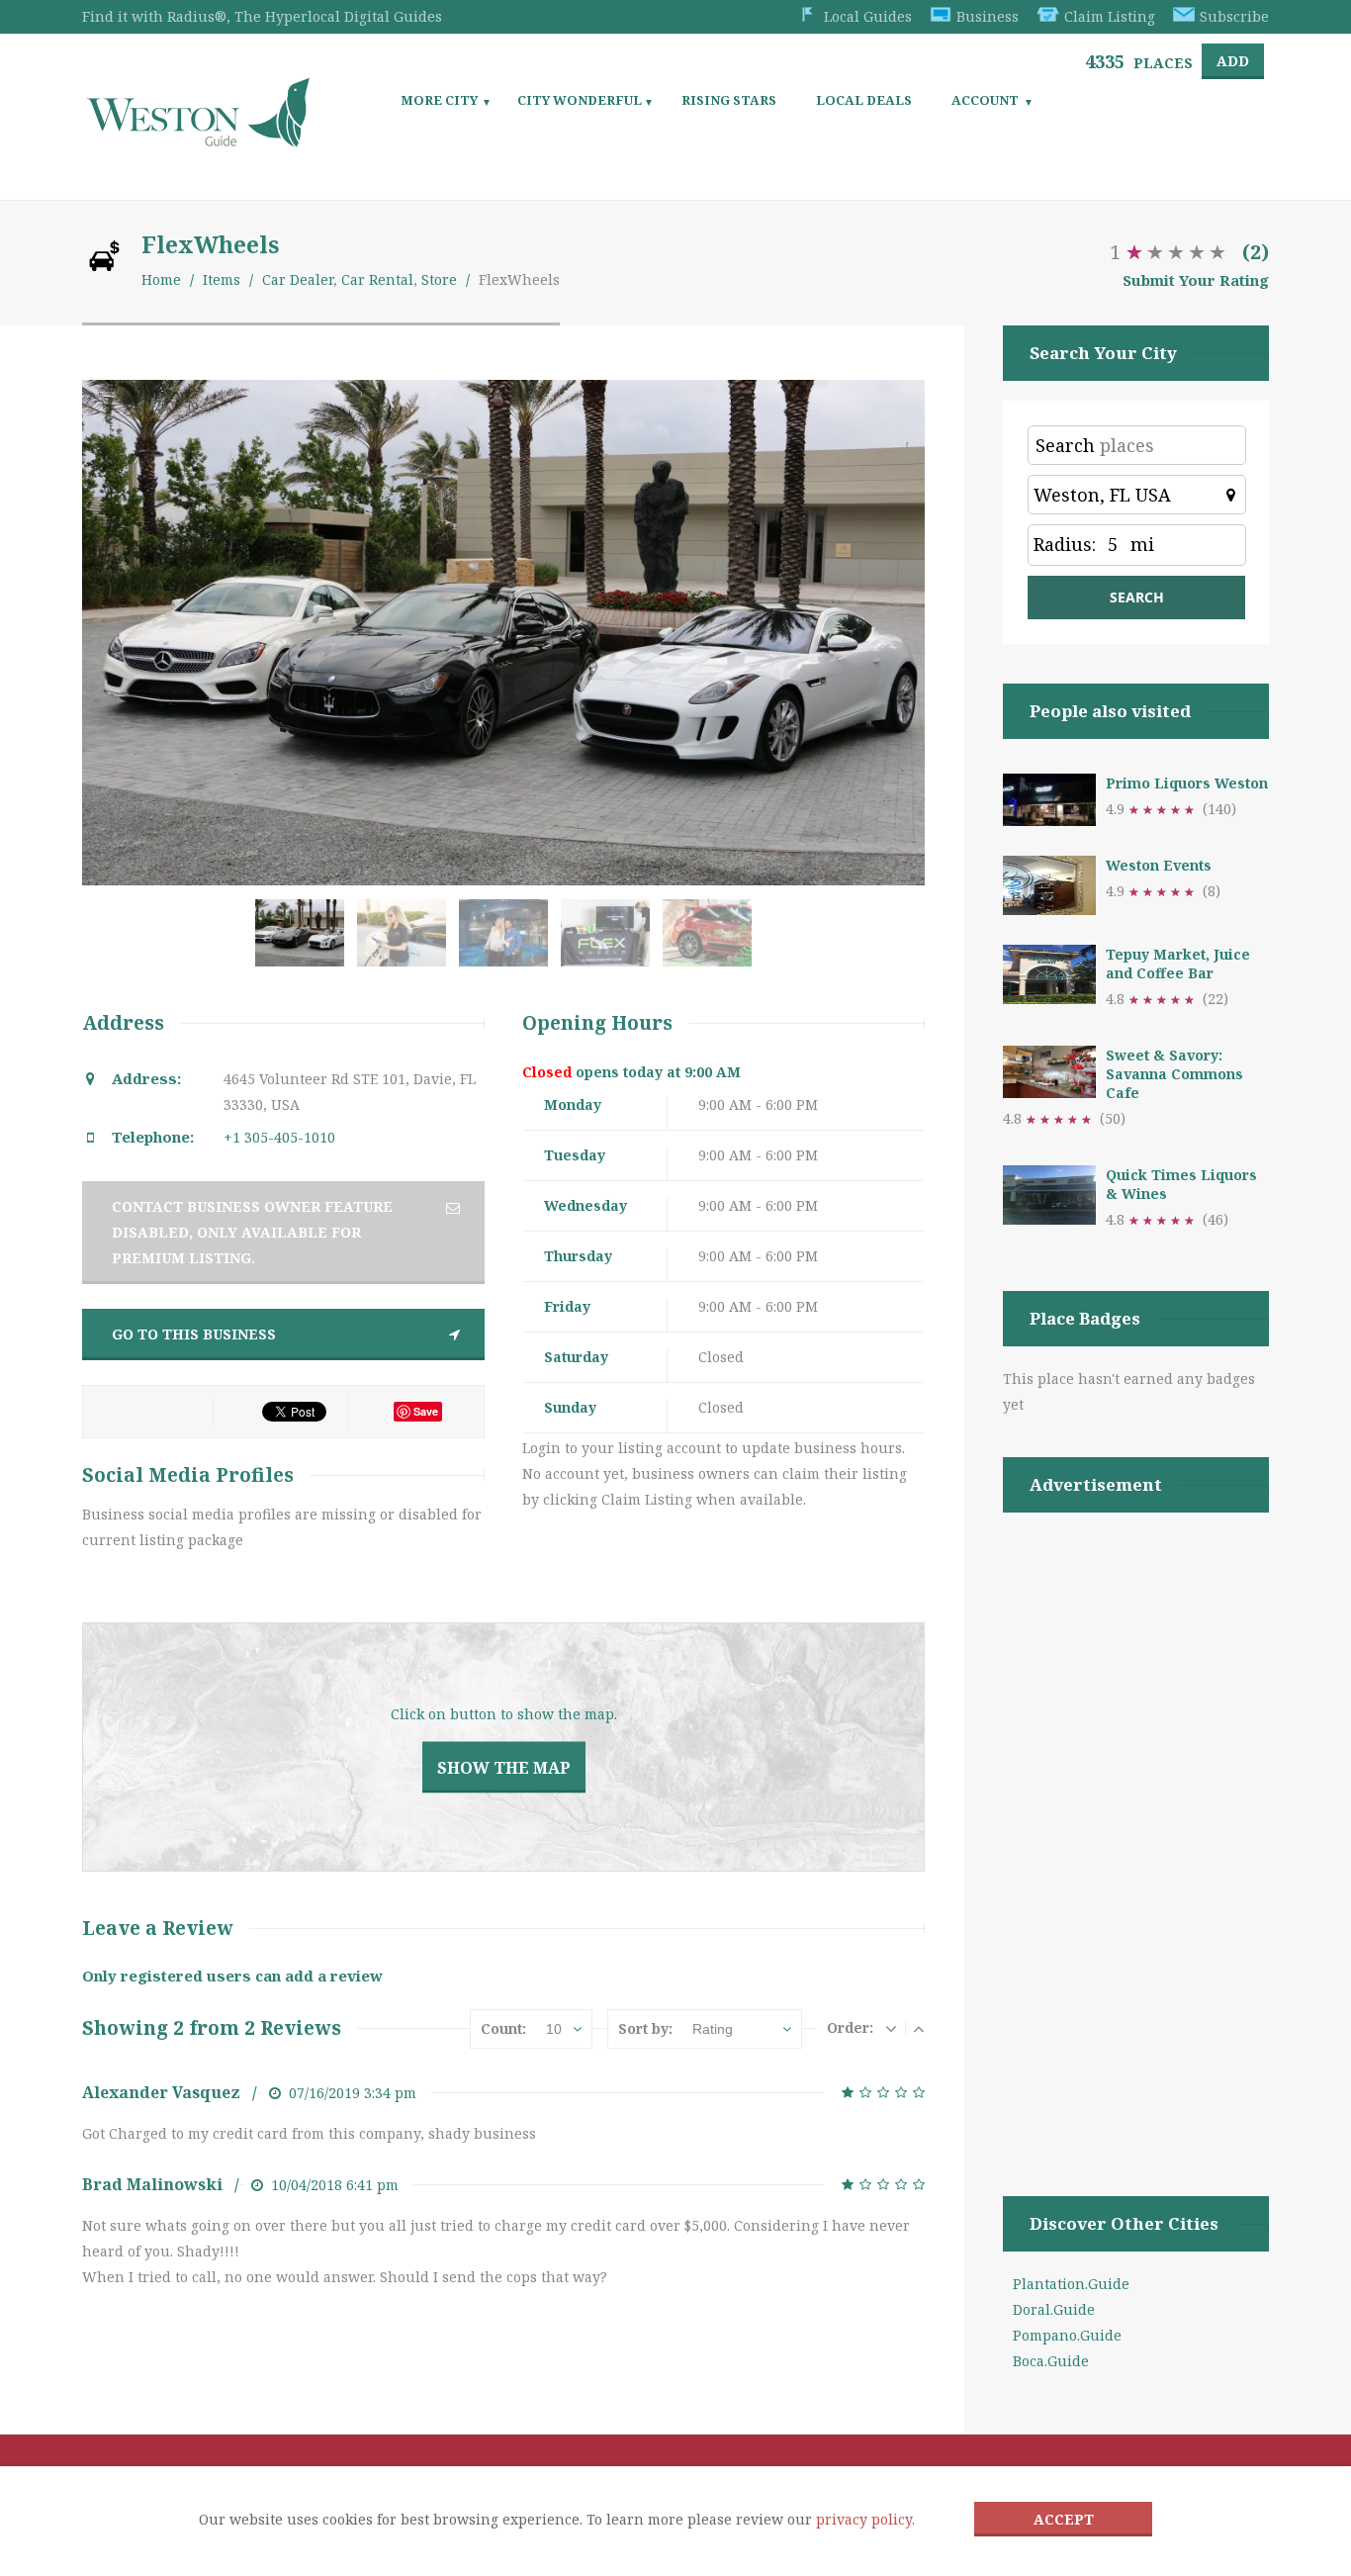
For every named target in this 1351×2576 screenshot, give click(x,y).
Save (426, 1411)
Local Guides (868, 16)
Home (161, 279)
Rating (713, 2029)
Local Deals (864, 100)
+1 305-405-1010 (279, 1137)
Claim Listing (1110, 16)
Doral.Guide (1054, 2309)
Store (439, 279)
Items (222, 279)
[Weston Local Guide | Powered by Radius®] (198, 140)
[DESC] (891, 2028)
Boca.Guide (1051, 2361)
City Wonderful (580, 100)
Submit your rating (1196, 280)
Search (1065, 445)
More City (439, 100)
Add (1233, 61)
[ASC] (919, 2028)
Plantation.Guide (1071, 2284)
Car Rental (377, 279)
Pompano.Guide (1067, 2335)
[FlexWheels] (304, 943)
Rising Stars (729, 100)
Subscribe (1234, 16)
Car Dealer (298, 279)
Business (988, 16)
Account (985, 100)
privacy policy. (865, 2519)
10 (554, 2029)
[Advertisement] (1136, 1829)
